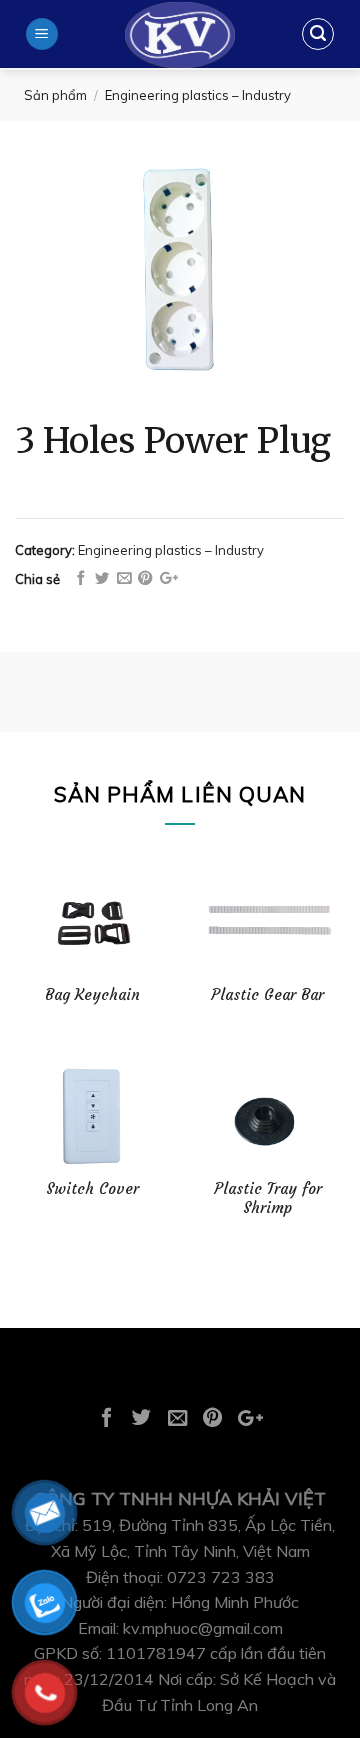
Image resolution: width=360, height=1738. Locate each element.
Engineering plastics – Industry (198, 95)
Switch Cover (92, 1188)
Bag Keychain (92, 994)
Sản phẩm (55, 95)
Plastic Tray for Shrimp (268, 1198)
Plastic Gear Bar (267, 994)
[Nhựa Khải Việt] (180, 35)
